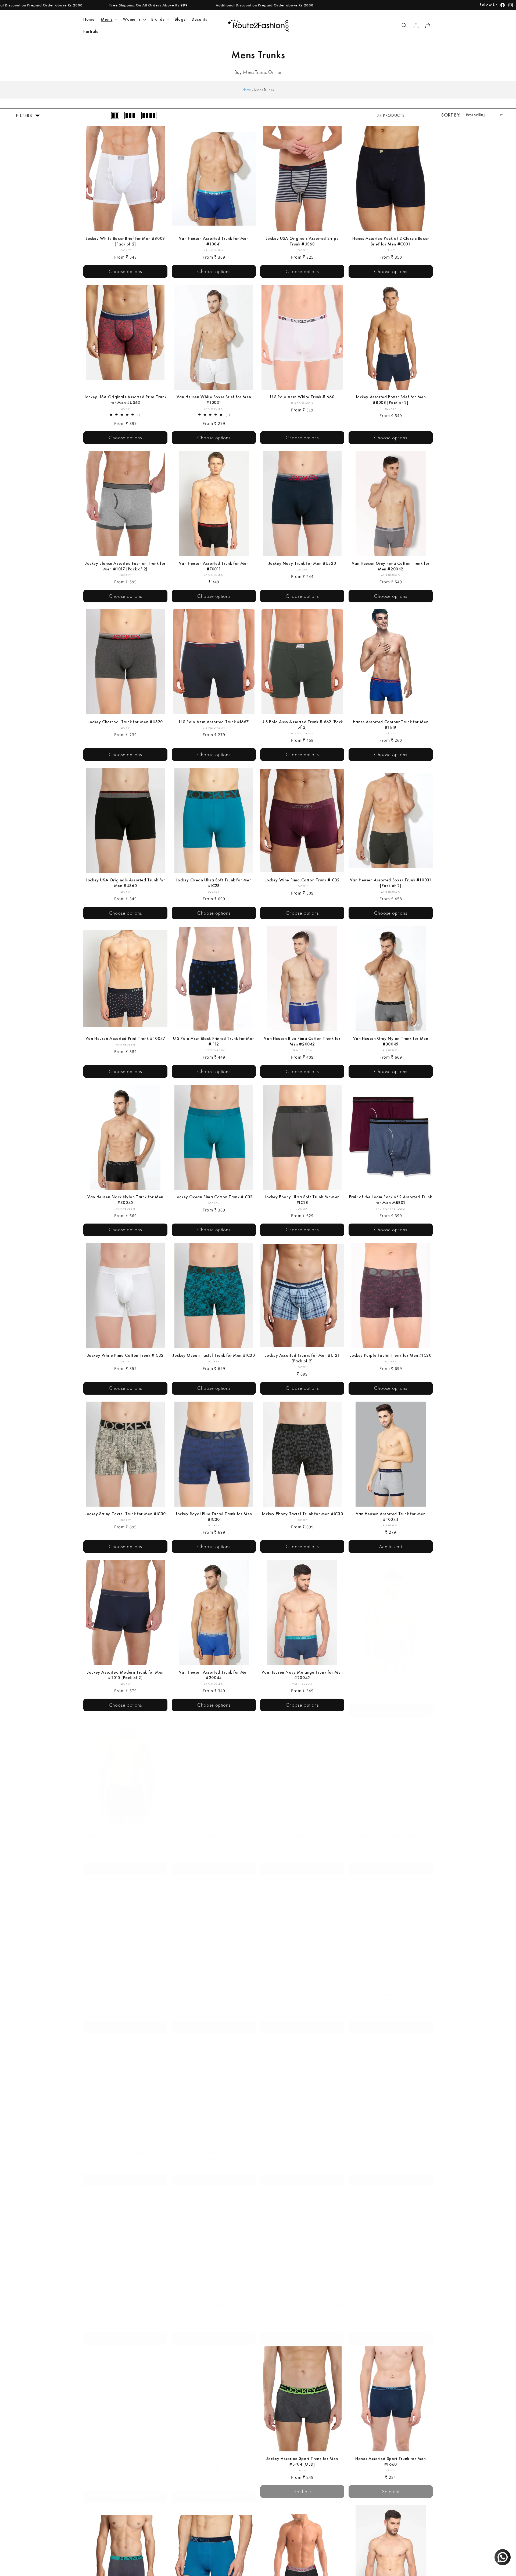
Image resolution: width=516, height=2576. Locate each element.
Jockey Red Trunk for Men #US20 (126, 2147)
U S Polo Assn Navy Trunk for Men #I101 (125, 1989)
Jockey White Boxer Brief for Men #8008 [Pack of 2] (125, 241)
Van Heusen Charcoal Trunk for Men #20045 (391, 1675)
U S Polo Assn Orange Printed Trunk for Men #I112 (214, 1833)
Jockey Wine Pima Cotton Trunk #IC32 (302, 880)
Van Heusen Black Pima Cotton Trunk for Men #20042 (391, 1992)
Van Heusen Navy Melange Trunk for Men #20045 (302, 1675)
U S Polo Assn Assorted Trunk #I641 (125, 2300)
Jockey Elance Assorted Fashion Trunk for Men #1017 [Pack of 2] (125, 566)
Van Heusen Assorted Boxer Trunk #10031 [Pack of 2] (391, 883)
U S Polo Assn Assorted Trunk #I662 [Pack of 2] (302, 725)
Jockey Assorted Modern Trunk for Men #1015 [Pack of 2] (125, 1675)
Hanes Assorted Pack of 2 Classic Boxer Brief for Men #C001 (391, 241)
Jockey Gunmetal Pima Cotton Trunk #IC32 (302, 2300)
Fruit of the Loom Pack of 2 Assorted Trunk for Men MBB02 (390, 1200)
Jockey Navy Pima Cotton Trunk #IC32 (214, 2300)
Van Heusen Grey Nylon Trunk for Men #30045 (391, 1041)
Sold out (302, 2491)
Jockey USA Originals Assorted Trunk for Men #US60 (125, 883)
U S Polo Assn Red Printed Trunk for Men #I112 (302, 1833)
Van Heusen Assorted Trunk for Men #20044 (214, 1675)
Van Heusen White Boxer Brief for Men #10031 (214, 400)
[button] (109, 19)
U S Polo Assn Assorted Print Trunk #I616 (391, 2147)
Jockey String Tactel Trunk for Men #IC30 (125, 1514)
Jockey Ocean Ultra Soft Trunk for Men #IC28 (214, 883)
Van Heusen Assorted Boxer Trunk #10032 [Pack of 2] (125, 1833)
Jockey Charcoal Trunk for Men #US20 (125, 722)
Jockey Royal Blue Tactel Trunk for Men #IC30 (214, 1517)
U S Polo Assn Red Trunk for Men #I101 (391, 1830)
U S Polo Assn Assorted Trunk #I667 (214, 722)
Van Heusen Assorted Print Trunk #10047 (126, 1039)
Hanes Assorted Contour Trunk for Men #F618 (391, 725)
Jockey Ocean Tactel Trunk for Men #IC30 (214, 1355)
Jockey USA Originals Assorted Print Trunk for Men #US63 (125, 400)
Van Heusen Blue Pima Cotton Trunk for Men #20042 (302, 1041)
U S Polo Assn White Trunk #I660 (302, 397)
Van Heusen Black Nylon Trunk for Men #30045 (125, 1200)
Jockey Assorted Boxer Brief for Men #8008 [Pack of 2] (391, 400)
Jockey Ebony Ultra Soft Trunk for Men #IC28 (302, 1200)
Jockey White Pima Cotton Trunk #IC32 (126, 1355)
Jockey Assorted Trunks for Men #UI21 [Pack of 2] (302, 1358)
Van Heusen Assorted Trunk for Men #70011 (214, 566)
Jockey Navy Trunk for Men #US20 (302, 563)
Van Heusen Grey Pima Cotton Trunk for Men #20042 (391, 566)
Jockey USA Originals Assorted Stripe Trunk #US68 (302, 241)
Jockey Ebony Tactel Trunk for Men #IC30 (302, 1514)
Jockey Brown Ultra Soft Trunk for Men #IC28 (125, 2461)
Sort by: (451, 115)
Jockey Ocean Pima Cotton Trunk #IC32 (214, 1197)
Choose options (125, 271)
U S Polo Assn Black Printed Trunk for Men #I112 (214, 1041)
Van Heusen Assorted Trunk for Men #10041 (214, 241)
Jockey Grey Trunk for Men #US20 (214, 2147)
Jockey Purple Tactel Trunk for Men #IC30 (391, 1355)
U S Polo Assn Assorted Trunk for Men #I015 (214, 1992)
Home (247, 90)
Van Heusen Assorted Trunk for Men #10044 (391, 1517)
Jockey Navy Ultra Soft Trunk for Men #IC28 (391, 2303)
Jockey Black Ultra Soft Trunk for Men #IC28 (214, 2461)
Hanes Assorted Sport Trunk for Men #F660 (390, 2461)
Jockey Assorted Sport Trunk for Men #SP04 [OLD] (302, 2461)
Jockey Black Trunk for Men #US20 (302, 2147)
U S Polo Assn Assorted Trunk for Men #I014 (302, 1992)
